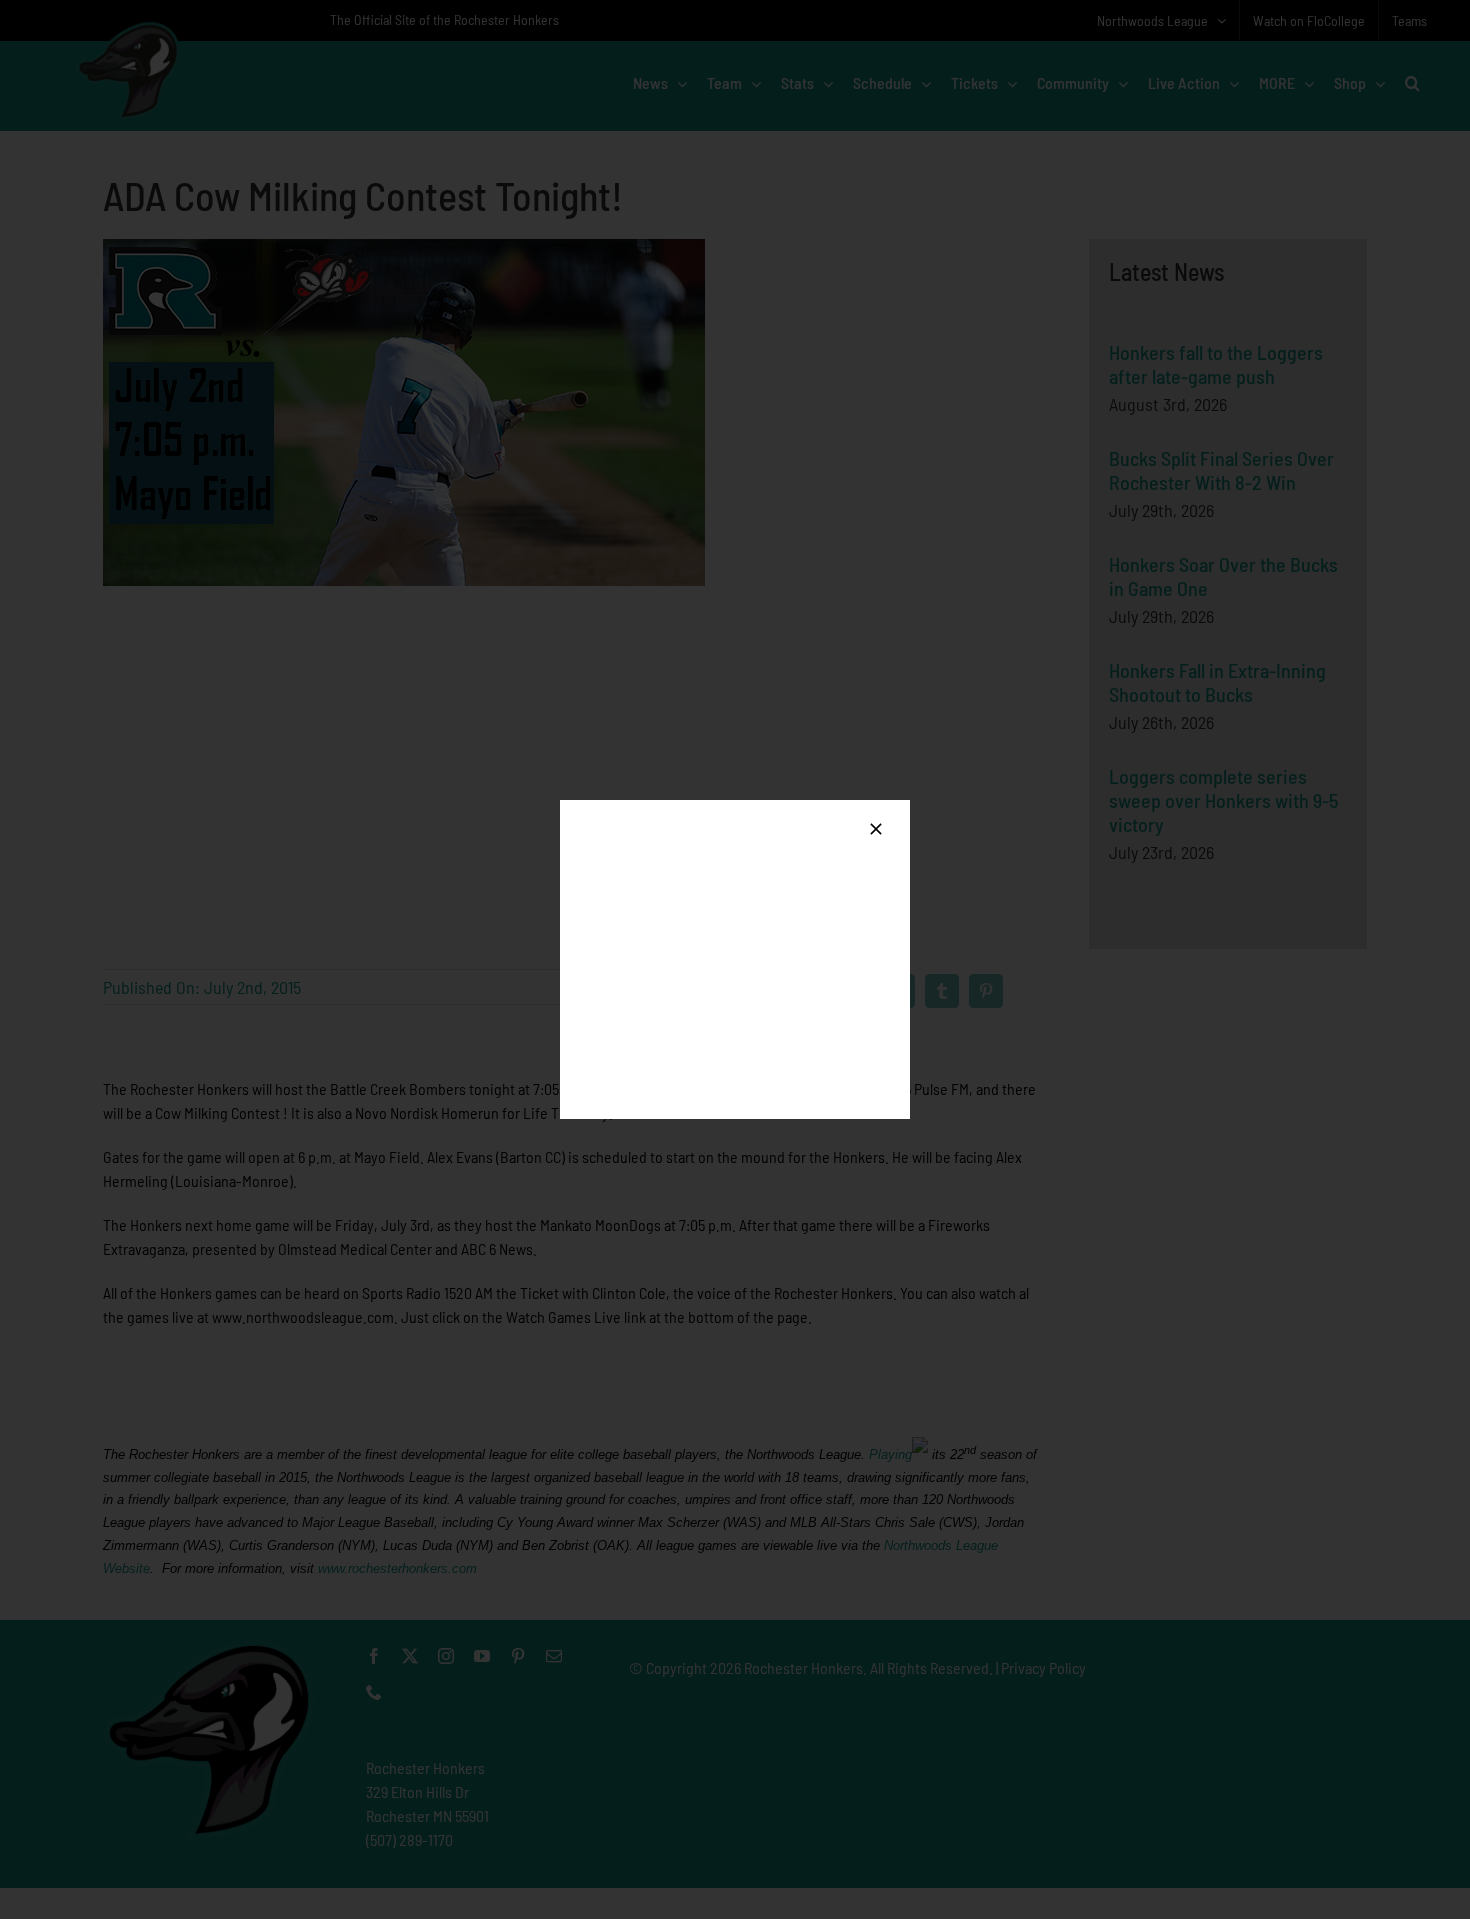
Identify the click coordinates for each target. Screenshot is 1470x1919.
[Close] (876, 829)
